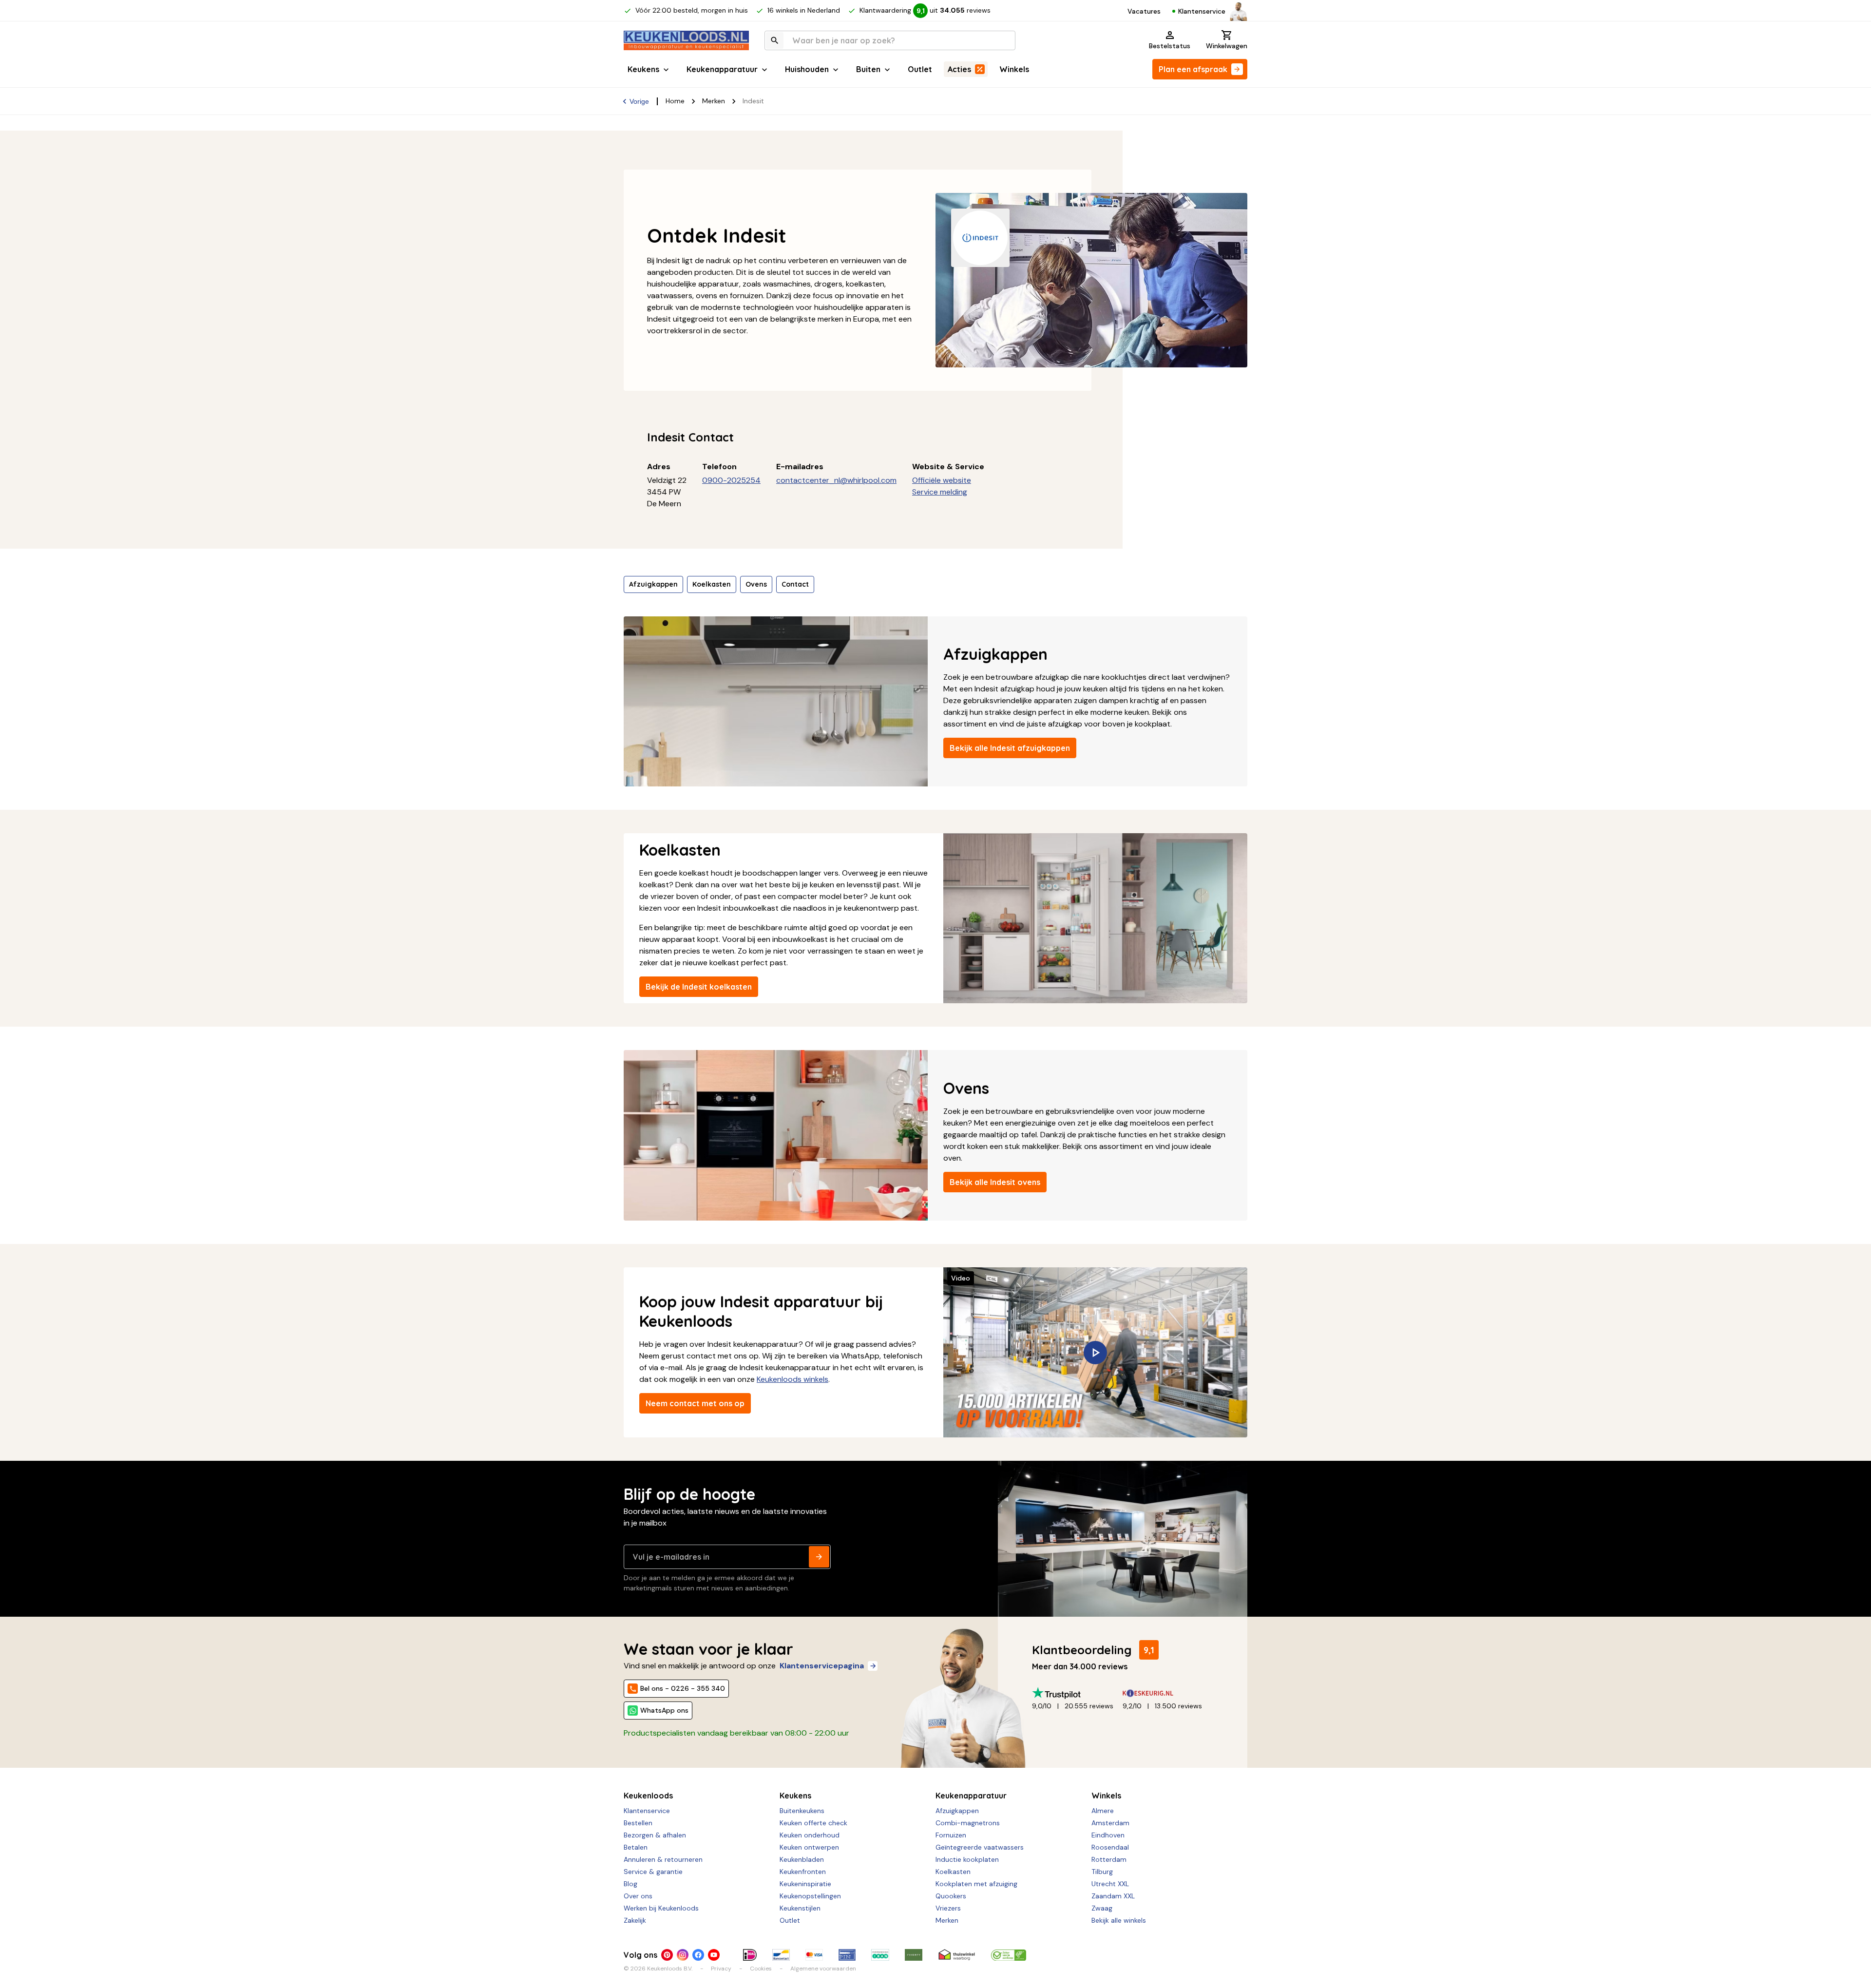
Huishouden (807, 69)
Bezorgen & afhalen (655, 1835)
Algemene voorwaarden (823, 1969)
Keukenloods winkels (792, 1379)
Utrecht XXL (1110, 1884)
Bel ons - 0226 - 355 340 (683, 1688)
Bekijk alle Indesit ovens (995, 1182)
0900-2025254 (731, 480)
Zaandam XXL (1113, 1896)
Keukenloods (648, 1796)
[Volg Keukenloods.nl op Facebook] (698, 1955)
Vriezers (948, 1908)
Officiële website (942, 480)
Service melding (940, 492)
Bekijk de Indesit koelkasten (699, 987)
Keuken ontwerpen (809, 1847)
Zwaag (1102, 1908)
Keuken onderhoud (810, 1835)
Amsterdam (1110, 1823)
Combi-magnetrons (968, 1823)
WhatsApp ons (664, 1710)
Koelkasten (712, 584)
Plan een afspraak (1193, 69)
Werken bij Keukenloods (661, 1908)
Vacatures (1144, 11)
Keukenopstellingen (810, 1896)
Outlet (920, 69)
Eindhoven (1108, 1835)
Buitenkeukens (802, 1811)
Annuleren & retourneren (663, 1859)
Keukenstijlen (800, 1908)
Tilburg (1102, 1872)
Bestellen (638, 1823)
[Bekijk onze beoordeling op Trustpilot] (1077, 1693)
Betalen (636, 1847)
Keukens (643, 69)
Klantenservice (1202, 11)
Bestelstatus (1170, 46)
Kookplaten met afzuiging (976, 1884)
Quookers (951, 1896)
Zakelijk (635, 1920)
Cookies (761, 1969)
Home (675, 101)
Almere (1103, 1811)
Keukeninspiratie (805, 1884)
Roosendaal (1110, 1847)
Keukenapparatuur (722, 69)
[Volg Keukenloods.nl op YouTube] (714, 1955)
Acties (959, 69)
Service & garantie (653, 1872)
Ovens (756, 584)
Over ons (638, 1896)
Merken (714, 101)
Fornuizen (951, 1835)
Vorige (639, 101)
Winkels (1014, 69)
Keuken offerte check (813, 1823)
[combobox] (890, 40)
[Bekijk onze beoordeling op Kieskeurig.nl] (1168, 1693)
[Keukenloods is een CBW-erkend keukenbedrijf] (1009, 1955)
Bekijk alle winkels (1119, 1920)
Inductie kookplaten (967, 1859)
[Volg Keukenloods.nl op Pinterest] (667, 1955)
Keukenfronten (803, 1872)
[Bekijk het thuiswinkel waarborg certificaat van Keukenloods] (957, 1955)
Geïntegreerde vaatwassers (980, 1847)
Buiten (868, 69)
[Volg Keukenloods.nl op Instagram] (683, 1955)
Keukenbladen (802, 1859)
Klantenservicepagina (822, 1666)
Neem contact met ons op (695, 1403)
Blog (630, 1884)
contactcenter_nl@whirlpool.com (836, 480)
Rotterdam (1109, 1859)
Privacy (721, 1969)
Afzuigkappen (653, 584)
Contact (795, 584)
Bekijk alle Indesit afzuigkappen (1010, 748)
